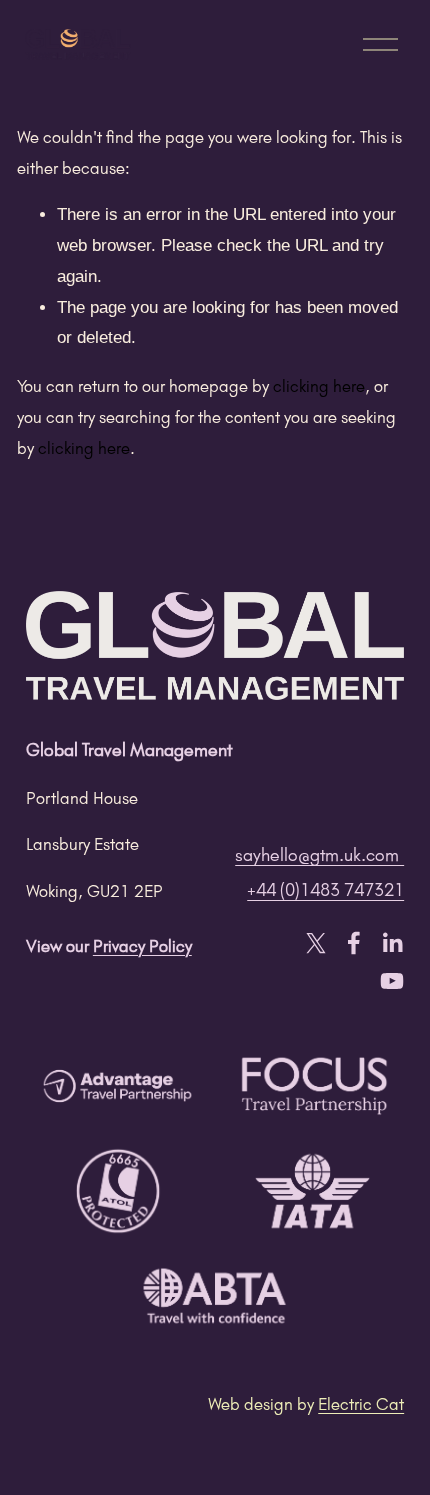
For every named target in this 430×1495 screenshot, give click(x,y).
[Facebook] (354, 943)
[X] (316, 943)
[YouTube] (392, 981)
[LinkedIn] (392, 943)
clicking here (319, 385)
